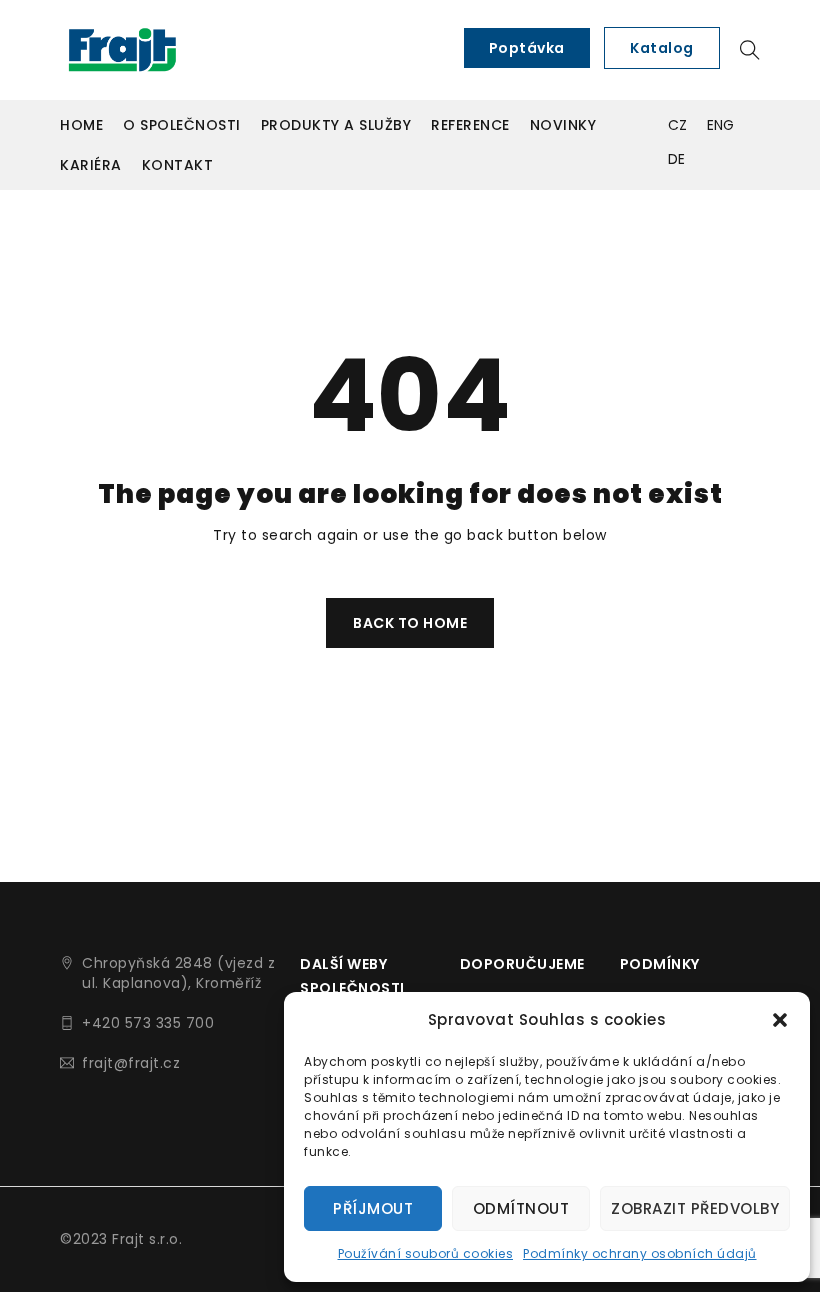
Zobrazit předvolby (695, 1208)
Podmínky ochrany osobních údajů (640, 1253)
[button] (780, 1020)
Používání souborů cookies (426, 1253)
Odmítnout (521, 1208)
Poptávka (527, 48)
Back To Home (410, 623)
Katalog (662, 48)
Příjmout (373, 1208)
